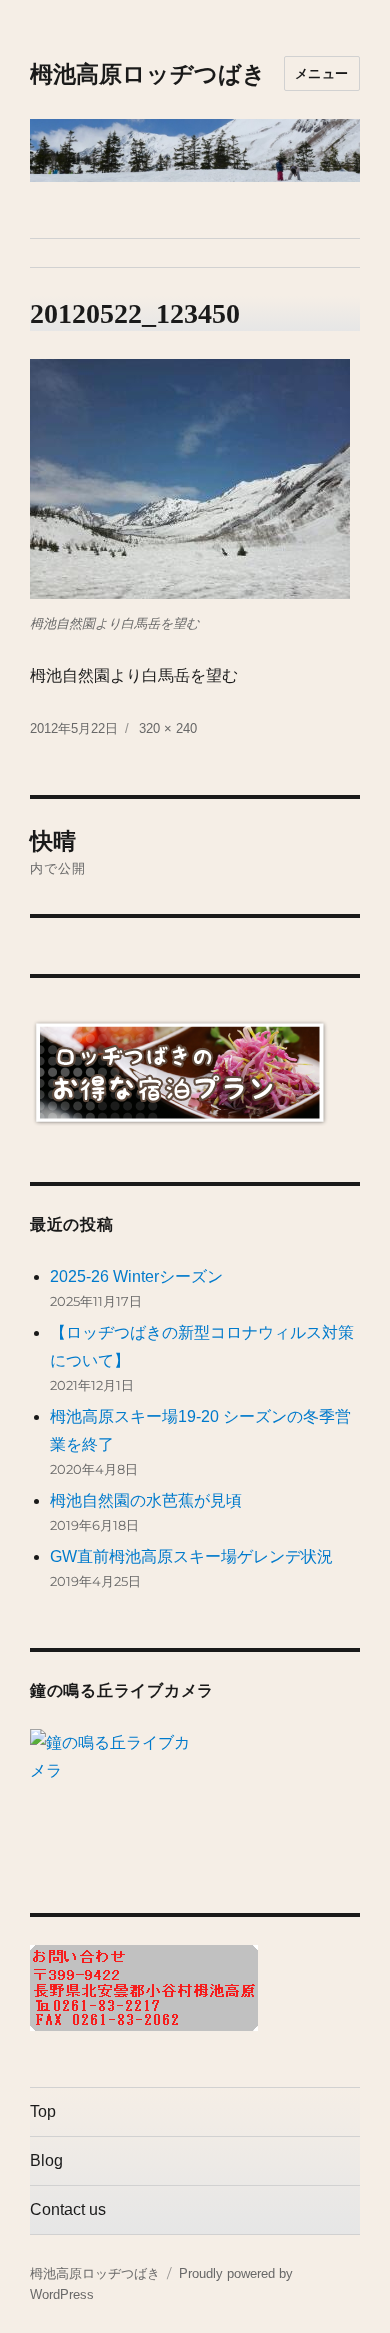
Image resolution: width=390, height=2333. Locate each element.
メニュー (322, 73)
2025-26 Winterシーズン (136, 1276)
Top (43, 2111)
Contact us (68, 2209)
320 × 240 (168, 728)
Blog (46, 2160)
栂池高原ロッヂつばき (148, 74)
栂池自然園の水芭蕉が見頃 (146, 1500)
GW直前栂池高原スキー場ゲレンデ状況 (191, 1556)
